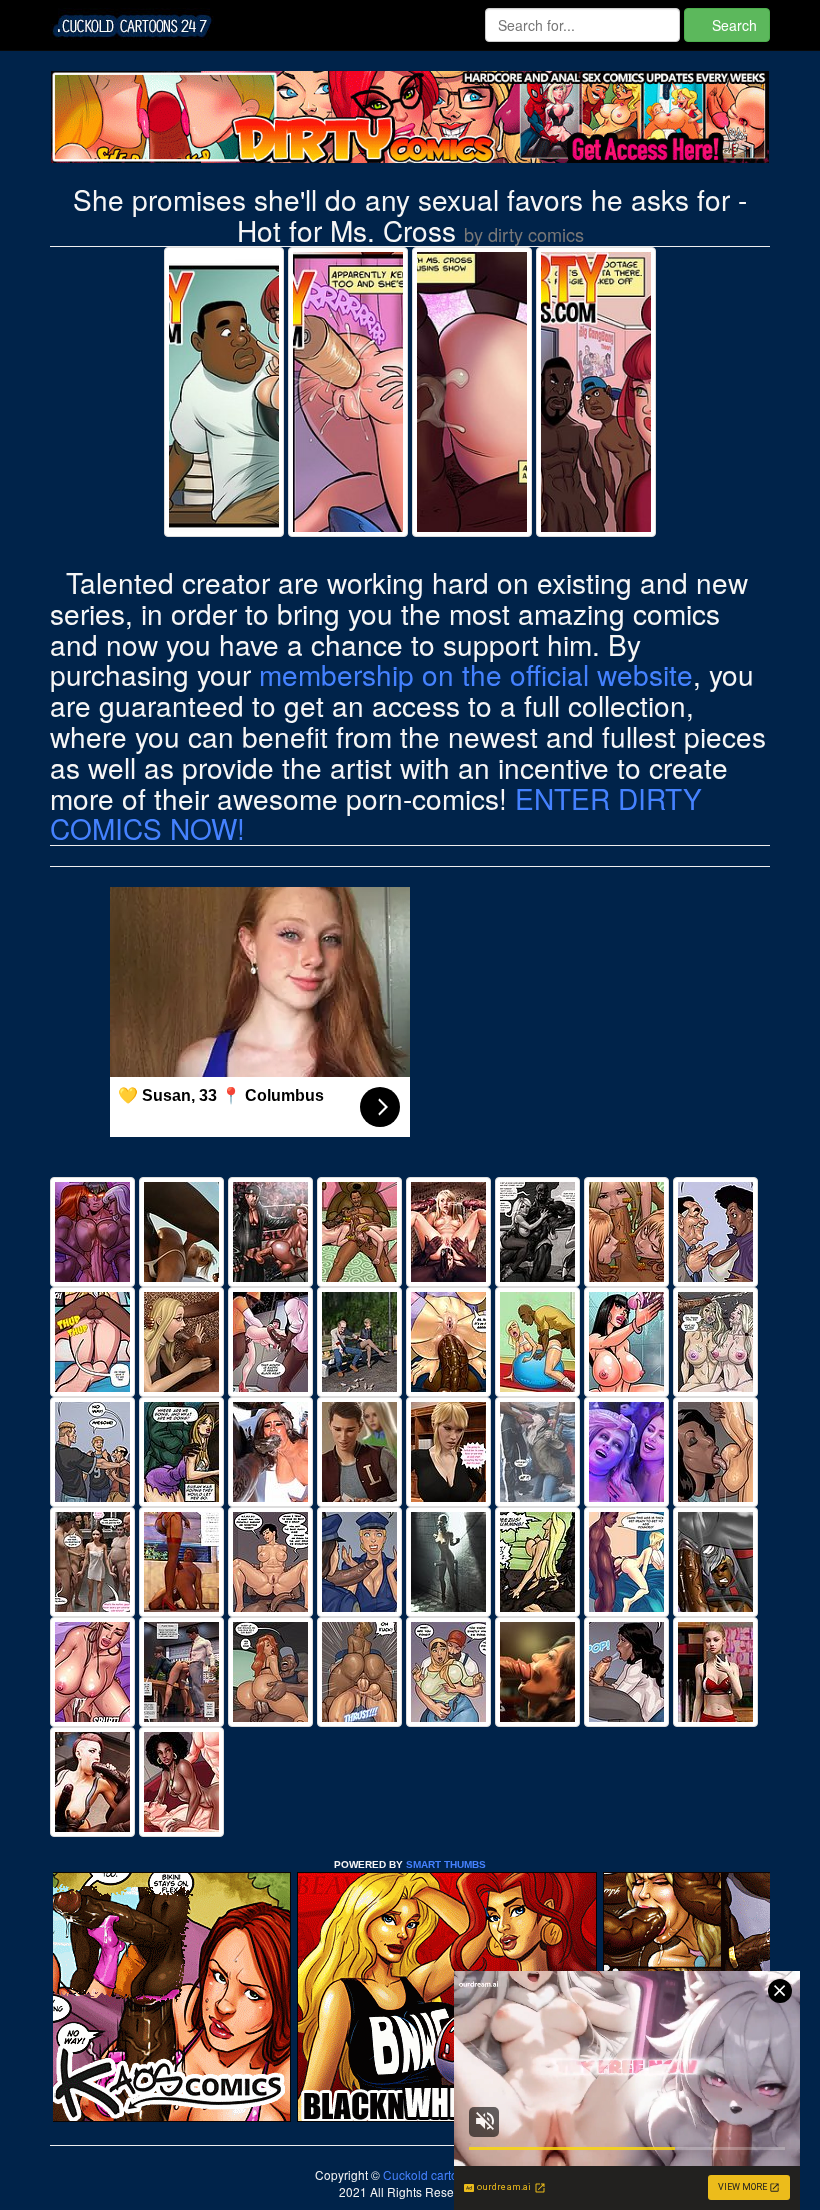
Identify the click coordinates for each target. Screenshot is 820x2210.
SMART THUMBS (446, 1864)
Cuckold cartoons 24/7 (442, 2174)
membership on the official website (476, 674)
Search (732, 25)
